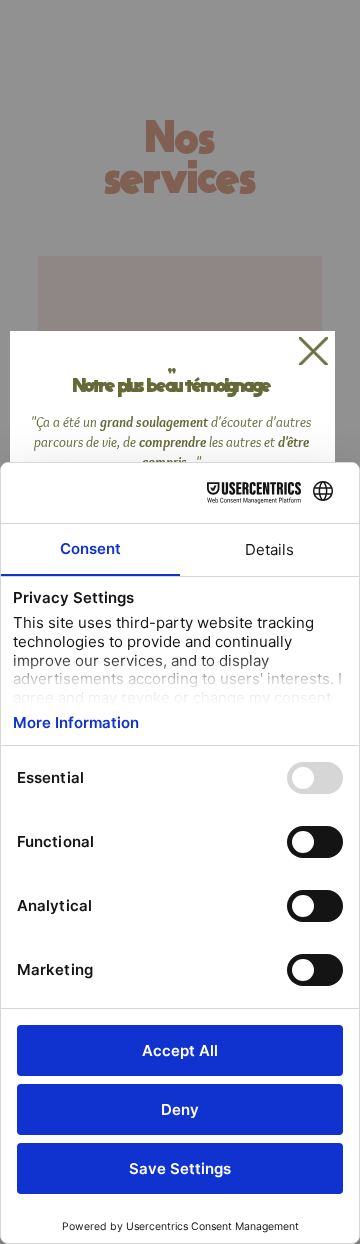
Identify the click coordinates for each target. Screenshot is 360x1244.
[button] (313, 352)
